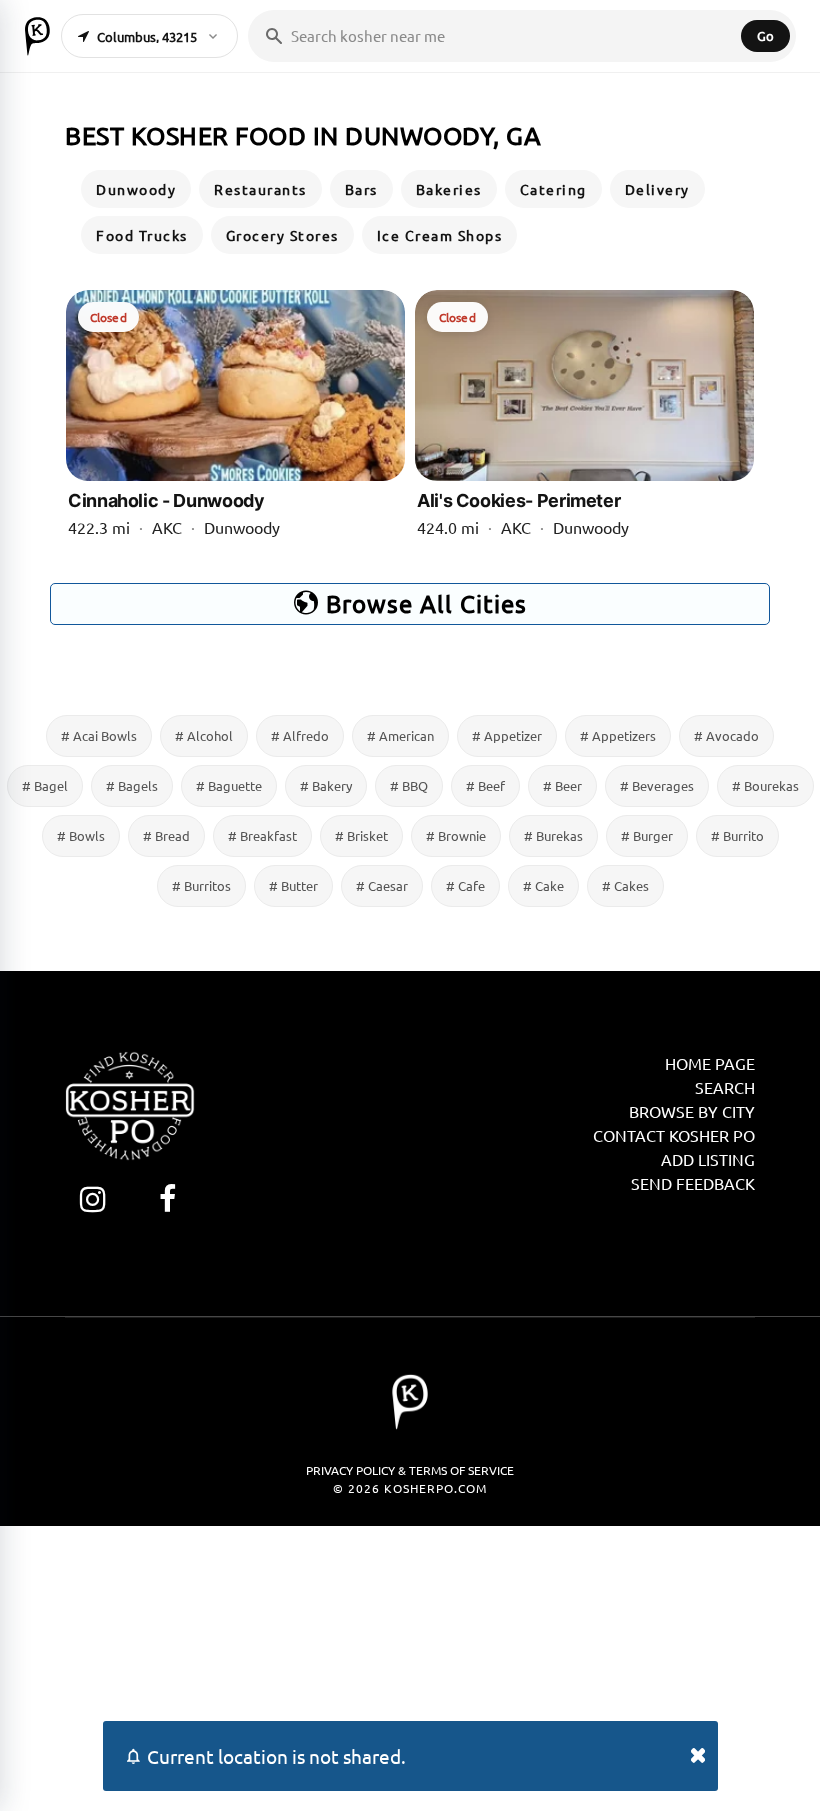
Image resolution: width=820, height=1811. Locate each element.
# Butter (293, 885)
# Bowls (81, 835)
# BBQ (409, 785)
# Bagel (45, 785)
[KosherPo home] (37, 36)
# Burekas (553, 835)
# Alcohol (204, 735)
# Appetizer (507, 735)
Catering (553, 189)
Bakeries (449, 189)
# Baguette (229, 785)
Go (765, 35)
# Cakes (625, 885)
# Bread (166, 835)
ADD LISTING (708, 1159)
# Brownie (456, 835)
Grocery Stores (282, 235)
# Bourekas (765, 785)
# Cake (543, 885)
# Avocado (726, 735)
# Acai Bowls (99, 735)
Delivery (657, 189)
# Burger (647, 835)
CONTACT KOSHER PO (674, 1135)
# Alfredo (300, 735)
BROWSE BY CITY (692, 1111)
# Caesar (382, 885)
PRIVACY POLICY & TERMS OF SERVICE (410, 1470)
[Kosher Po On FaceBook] (167, 1198)
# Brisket (361, 835)
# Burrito (737, 835)
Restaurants (260, 189)
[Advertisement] (410, 1666)
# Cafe (465, 885)
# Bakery (326, 785)
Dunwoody (136, 189)
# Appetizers (618, 735)
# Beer (562, 785)
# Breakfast (262, 835)
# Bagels (132, 785)
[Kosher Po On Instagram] (92, 1198)
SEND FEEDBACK (693, 1183)
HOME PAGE (710, 1063)
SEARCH (725, 1087)
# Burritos (201, 885)
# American (400, 735)
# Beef (485, 785)
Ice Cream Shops (440, 235)
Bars (361, 189)
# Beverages (657, 785)
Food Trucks (142, 235)
